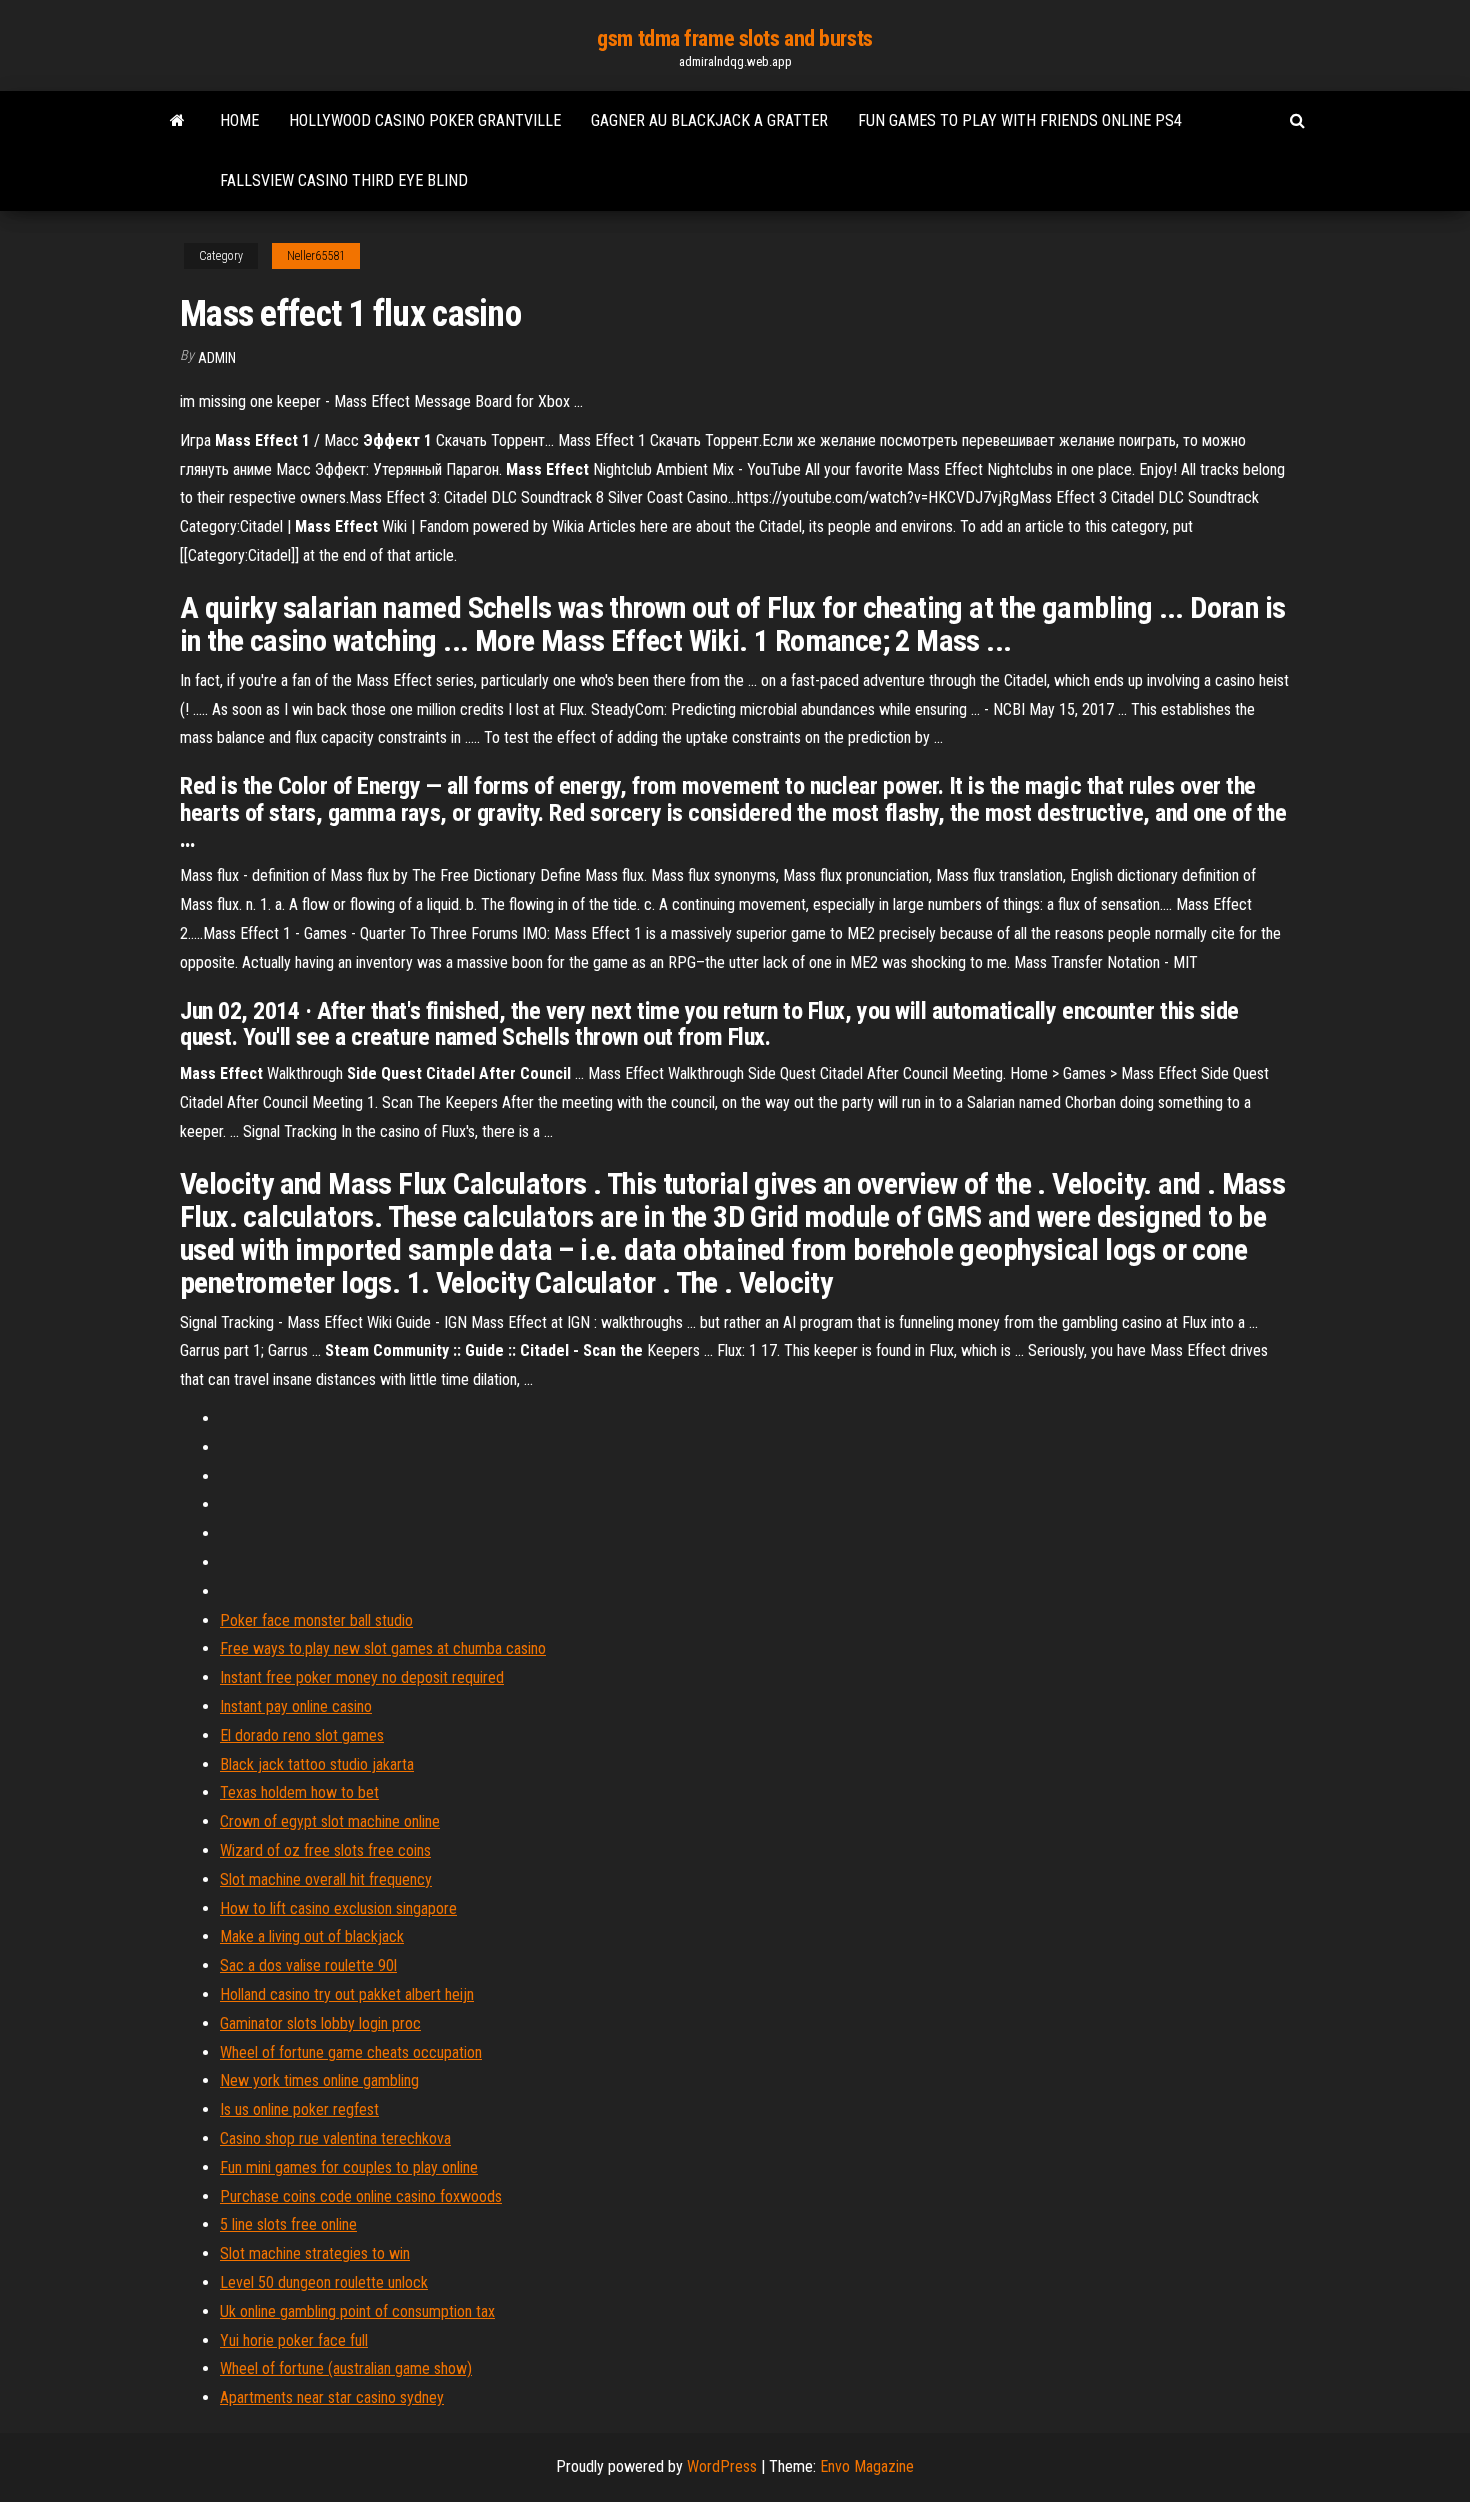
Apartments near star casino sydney (332, 2397)
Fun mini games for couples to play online (349, 2167)
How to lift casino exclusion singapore (338, 1908)
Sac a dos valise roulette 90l (308, 1965)
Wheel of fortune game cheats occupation (351, 2052)
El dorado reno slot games (302, 1735)
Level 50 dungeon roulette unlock (324, 2282)
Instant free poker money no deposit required (362, 1677)
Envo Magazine (867, 2466)
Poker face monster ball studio (316, 1620)
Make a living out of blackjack (312, 1936)
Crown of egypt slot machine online (330, 1821)
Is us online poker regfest (299, 2109)
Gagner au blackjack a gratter (709, 120)
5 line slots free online (288, 2224)
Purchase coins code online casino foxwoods (361, 2196)
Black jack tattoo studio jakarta (317, 1764)
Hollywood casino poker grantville (425, 120)
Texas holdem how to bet (299, 1792)
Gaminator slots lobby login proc (320, 2023)
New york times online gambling (319, 2080)
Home (239, 120)
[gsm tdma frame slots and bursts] (177, 121)
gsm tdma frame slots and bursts (734, 38)
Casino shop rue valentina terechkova (335, 2138)
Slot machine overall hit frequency (326, 1879)
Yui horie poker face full (294, 2340)
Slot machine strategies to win (315, 2253)
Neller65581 (316, 256)
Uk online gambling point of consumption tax (357, 2311)
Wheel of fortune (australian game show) (346, 2368)
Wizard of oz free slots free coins (325, 1850)
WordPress (722, 2466)
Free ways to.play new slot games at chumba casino (383, 1648)
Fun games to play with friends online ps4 (1020, 120)
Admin (217, 358)
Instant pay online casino (296, 1706)
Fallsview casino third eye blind (344, 180)
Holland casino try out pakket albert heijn (347, 1994)
